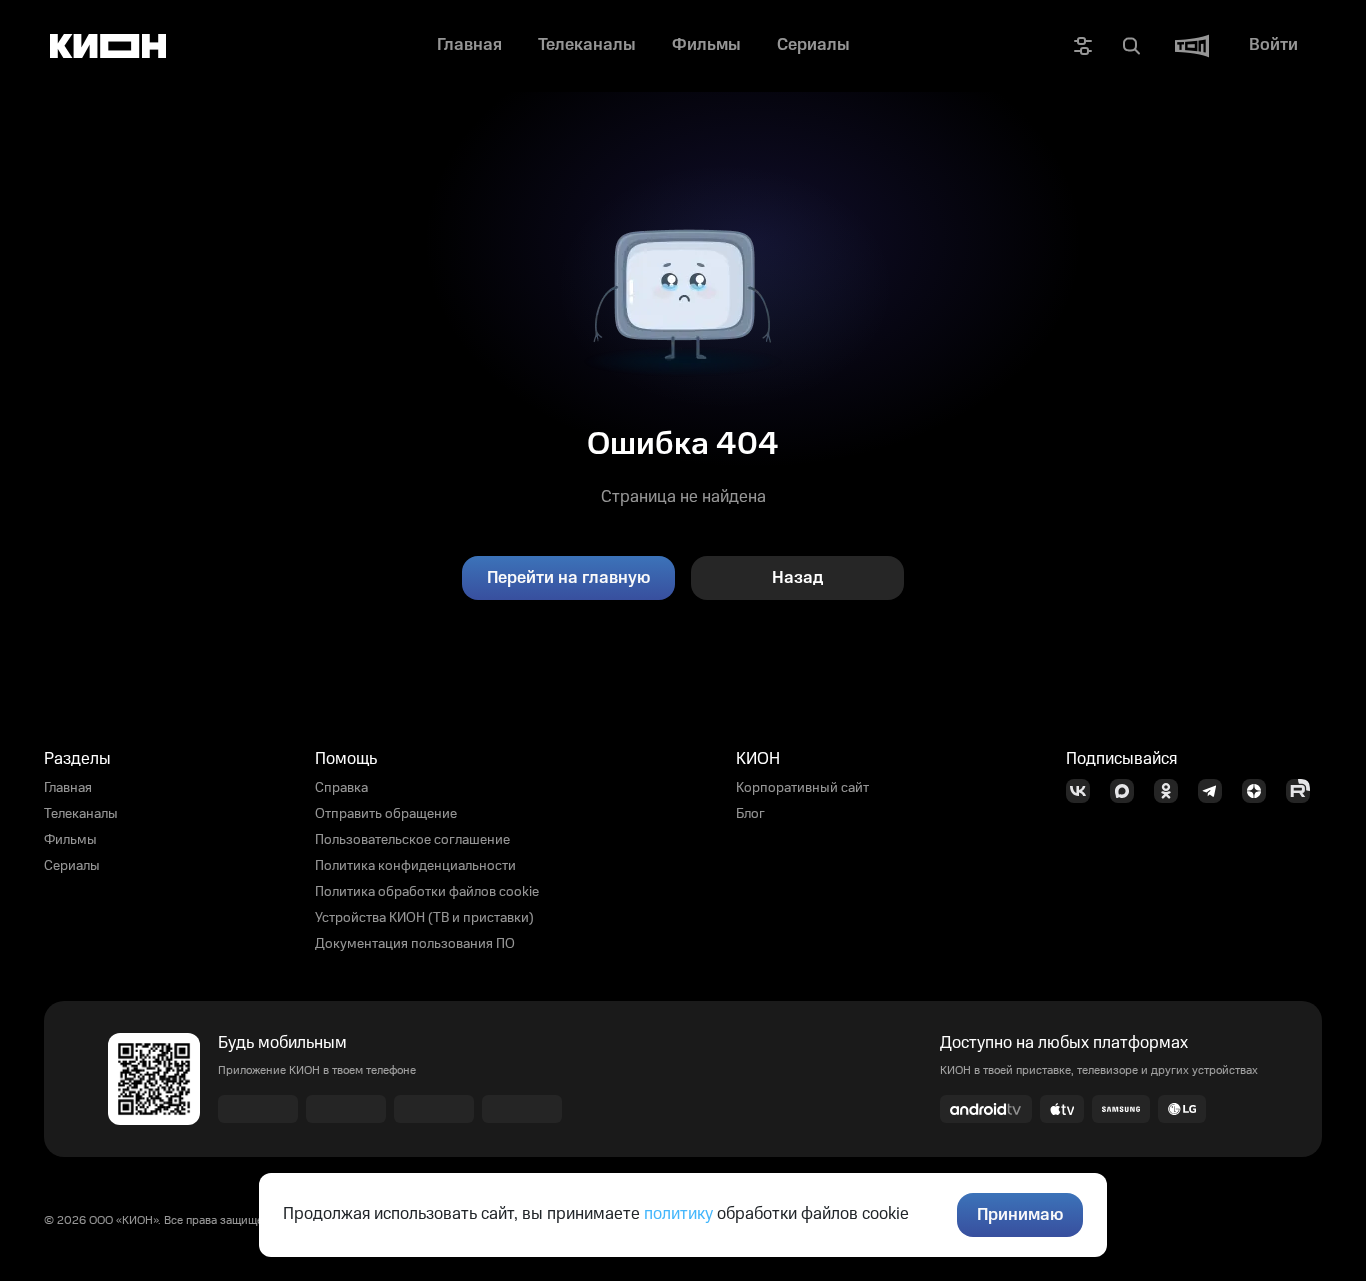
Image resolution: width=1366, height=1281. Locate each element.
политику (678, 1214)
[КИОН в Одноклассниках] (1172, 791)
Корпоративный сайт (802, 788)
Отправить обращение (386, 814)
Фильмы (70, 840)
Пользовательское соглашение (412, 840)
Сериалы (72, 866)
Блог (750, 814)
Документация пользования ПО (415, 944)
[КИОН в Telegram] (1216, 791)
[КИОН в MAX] (1128, 791)
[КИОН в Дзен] (1260, 791)
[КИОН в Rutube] (1304, 791)
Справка (341, 788)
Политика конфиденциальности (415, 866)
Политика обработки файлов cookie (427, 892)
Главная (68, 788)
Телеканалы (81, 814)
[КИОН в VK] (1084, 791)
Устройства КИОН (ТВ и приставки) (424, 918)
